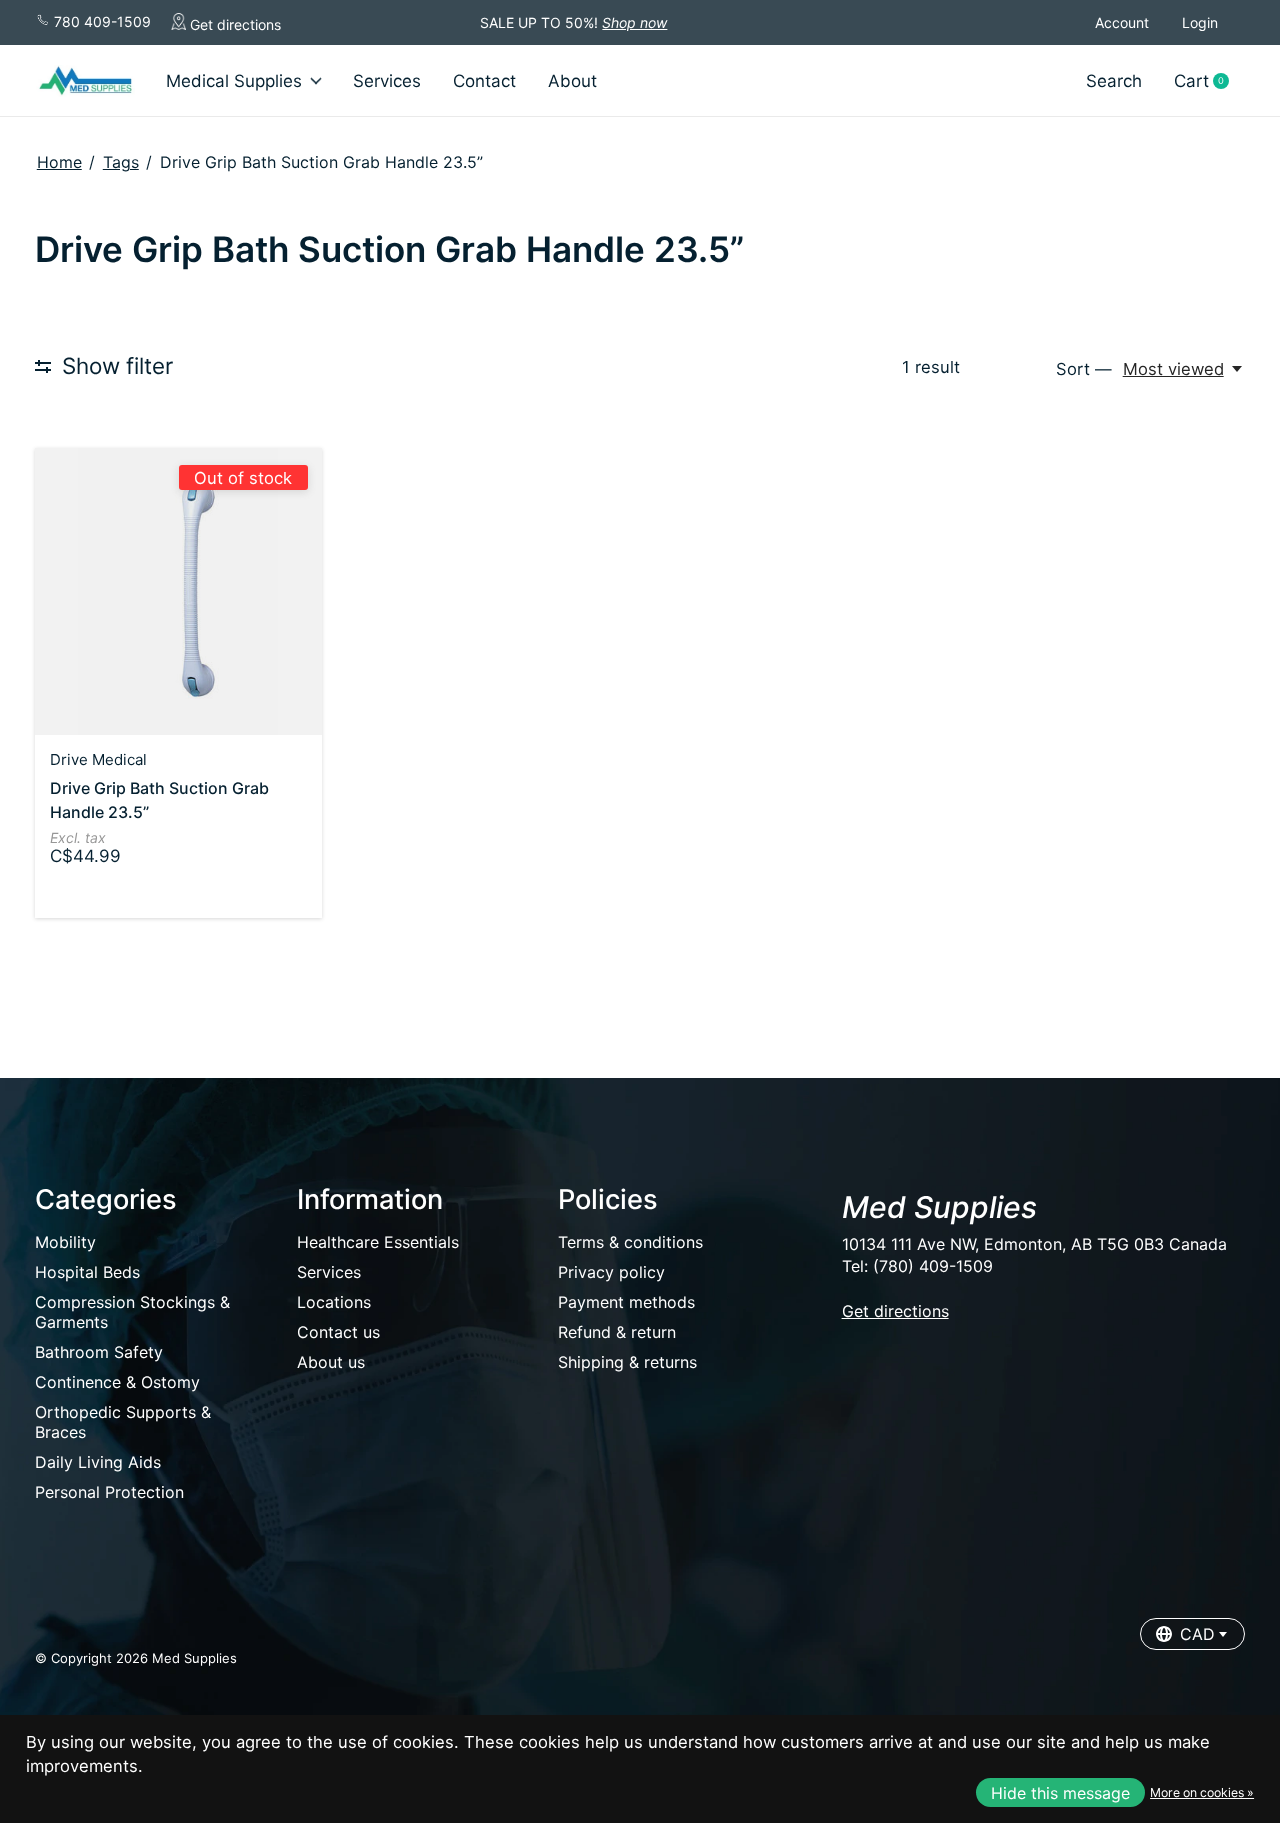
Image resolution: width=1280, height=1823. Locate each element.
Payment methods (626, 1302)
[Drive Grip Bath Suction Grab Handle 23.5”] (178, 591)
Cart (1209, 81)
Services (387, 81)
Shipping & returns (627, 1362)
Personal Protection (109, 1492)
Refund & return (617, 1332)
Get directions (233, 24)
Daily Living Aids (98, 1462)
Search (1114, 81)
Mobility (65, 1242)
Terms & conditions (630, 1242)
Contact (484, 81)
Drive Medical (98, 759)
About (572, 81)
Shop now (634, 22)
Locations (334, 1302)
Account (1122, 22)
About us (331, 1362)
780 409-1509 (100, 21)
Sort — (1084, 369)
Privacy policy (611, 1272)
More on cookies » (1202, 1792)
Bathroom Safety (99, 1352)
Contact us (338, 1332)
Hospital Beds (87, 1272)
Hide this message (1060, 1793)
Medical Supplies (234, 81)
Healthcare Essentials (378, 1242)
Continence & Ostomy (117, 1382)
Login (1200, 22)
